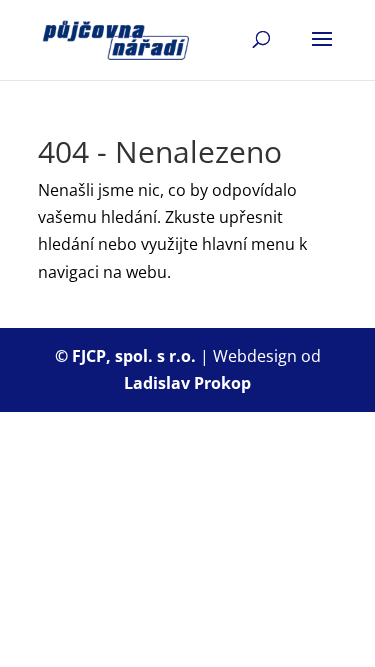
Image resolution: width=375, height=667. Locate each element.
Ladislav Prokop (187, 383)
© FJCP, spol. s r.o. (127, 356)
